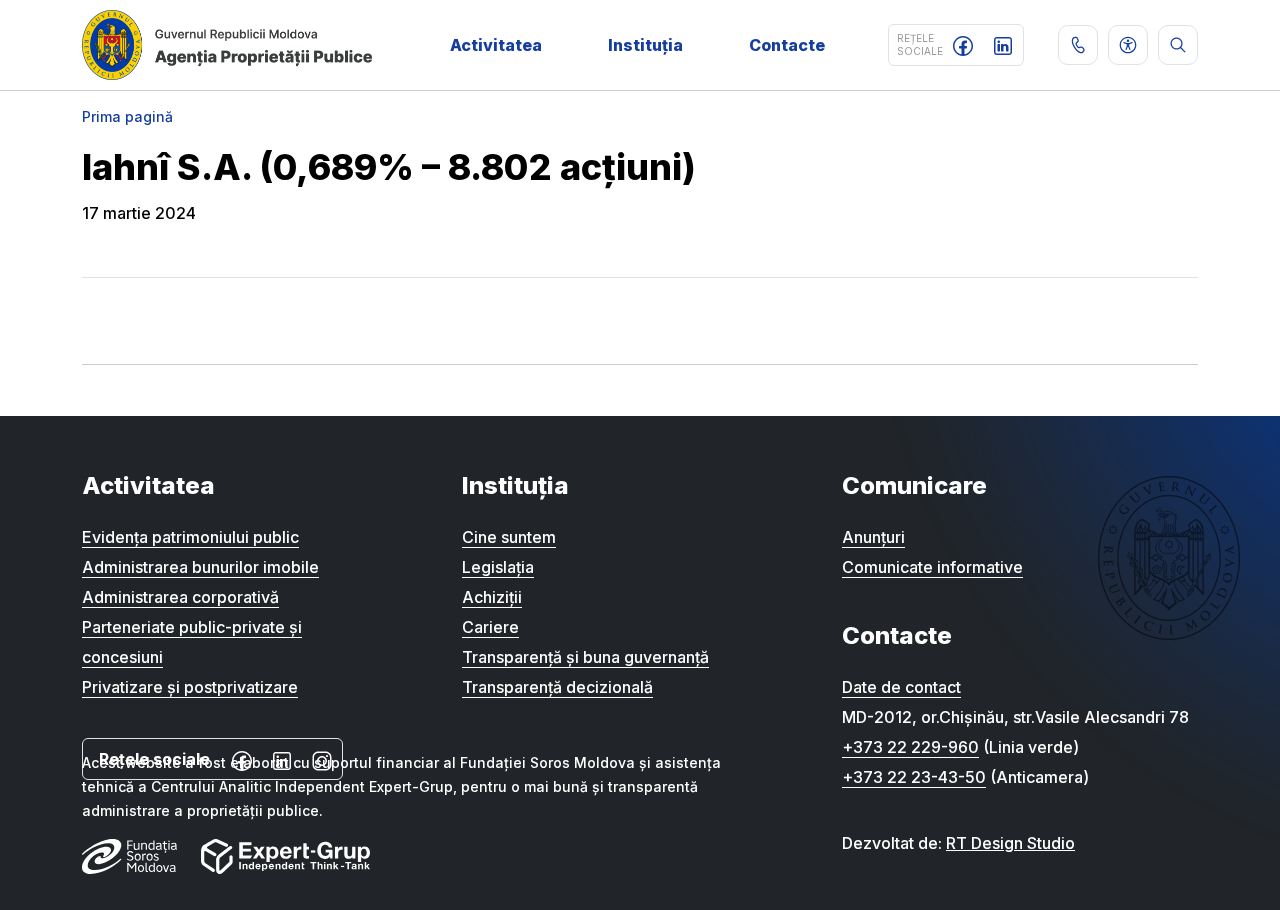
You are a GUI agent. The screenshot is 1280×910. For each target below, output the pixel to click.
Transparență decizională (557, 687)
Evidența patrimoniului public (190, 537)
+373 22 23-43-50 (914, 777)
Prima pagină (127, 116)
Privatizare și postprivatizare (190, 687)
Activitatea (496, 45)
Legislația (498, 567)
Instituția (645, 45)
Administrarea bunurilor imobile (200, 567)
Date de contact (901, 687)
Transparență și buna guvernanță (585, 657)
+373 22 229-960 (910, 747)
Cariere (490, 627)
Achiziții (492, 597)
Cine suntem (509, 537)
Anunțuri (873, 537)
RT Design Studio (1010, 843)
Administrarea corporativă (180, 597)
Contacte (787, 45)
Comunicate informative (932, 567)
